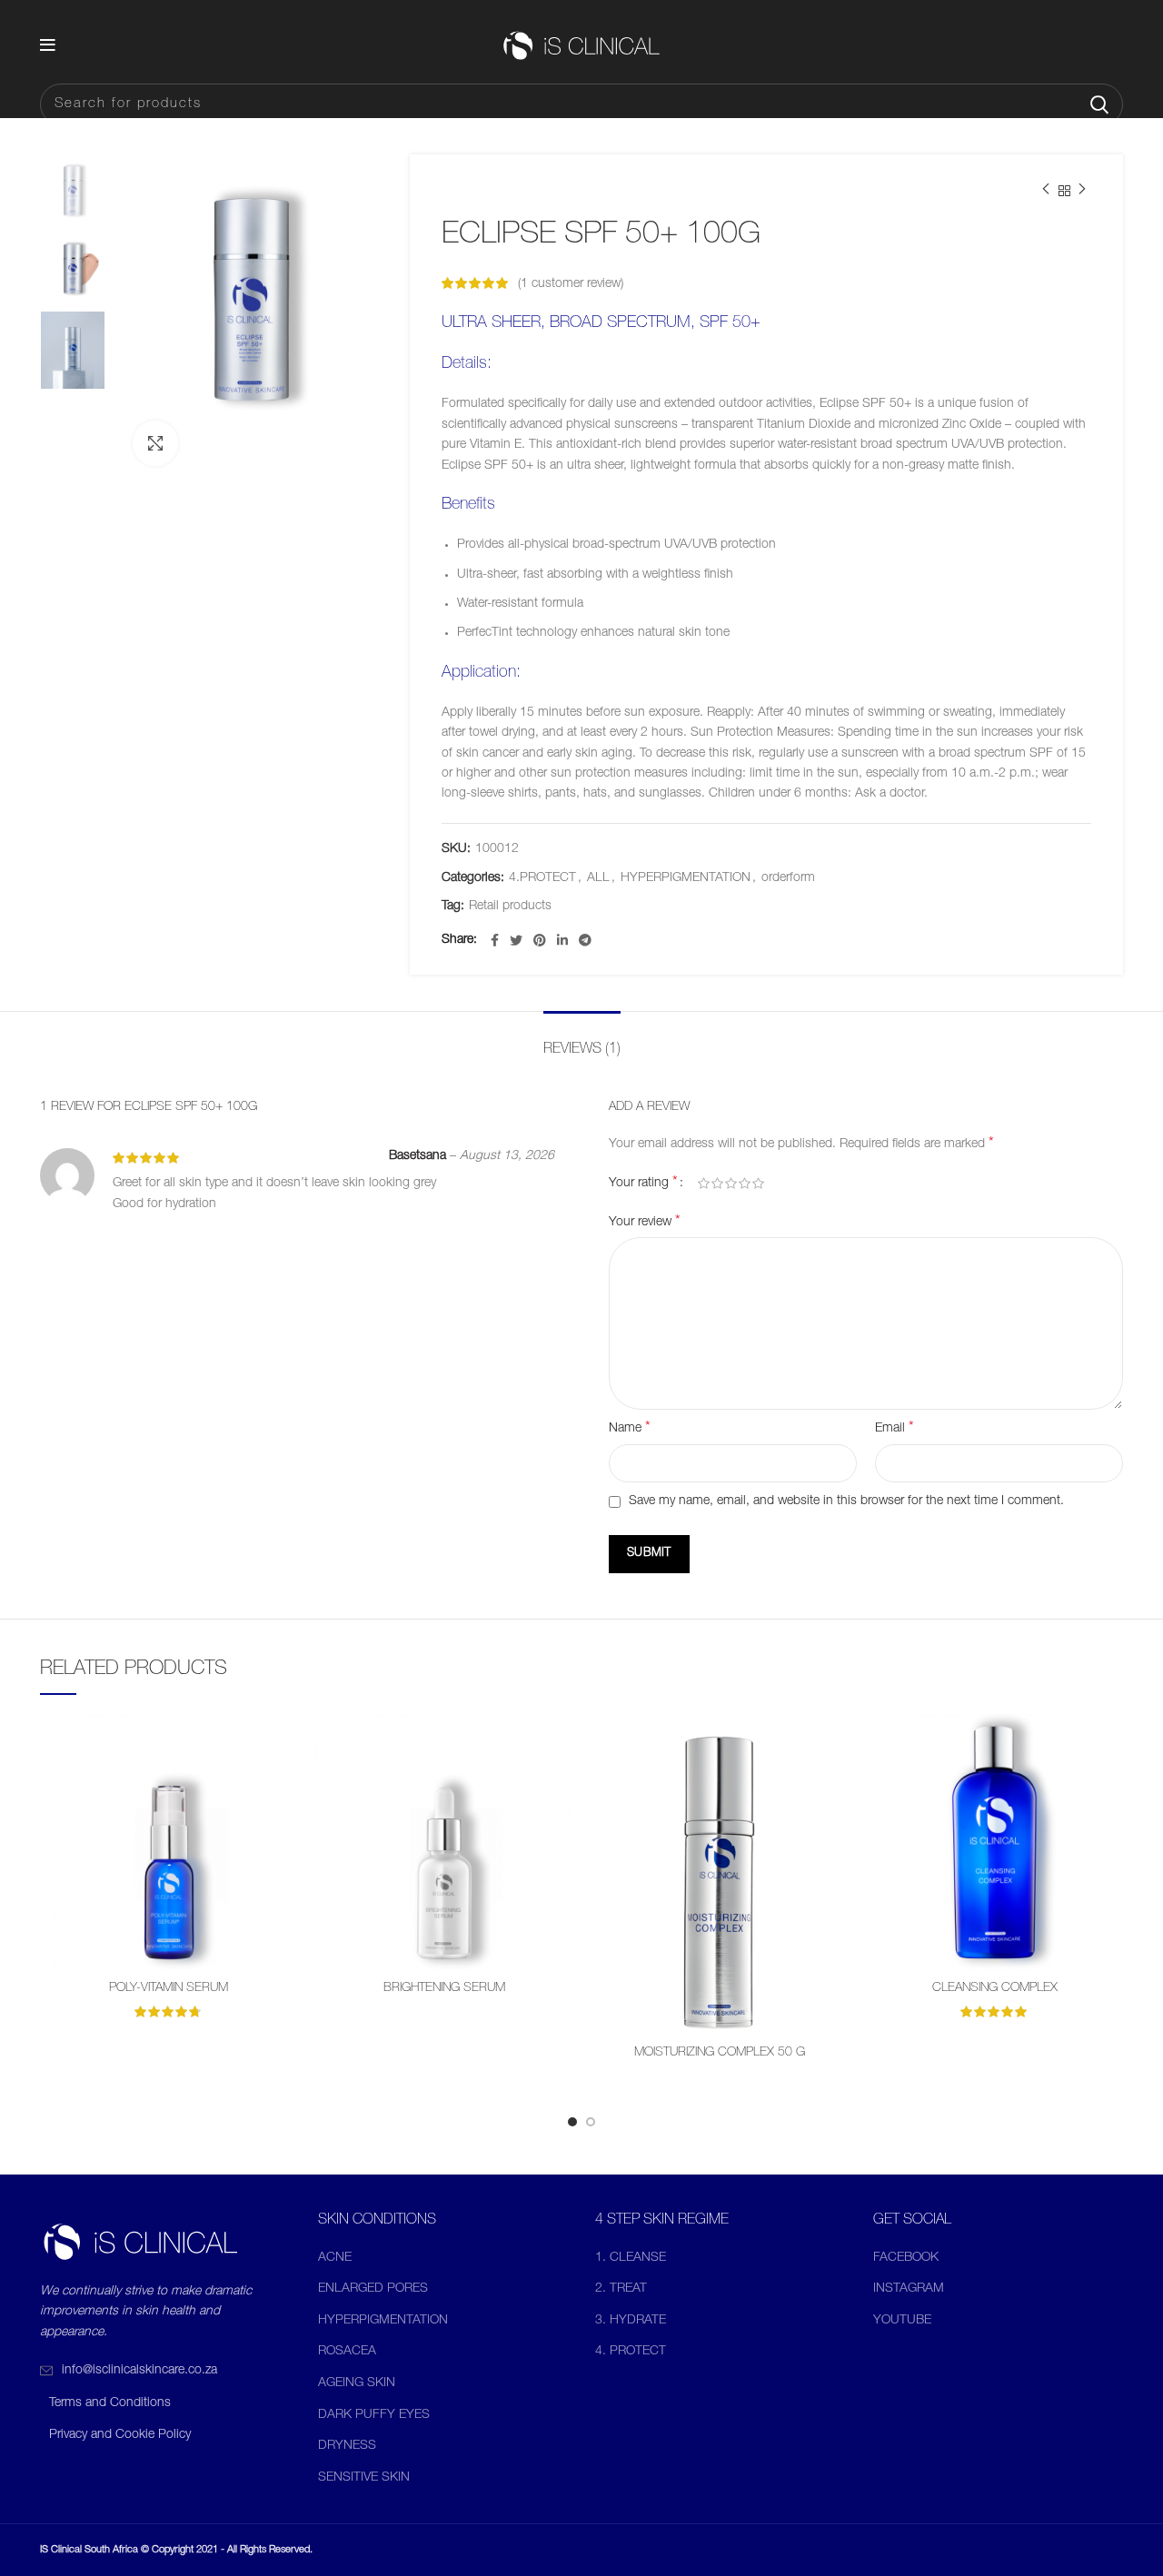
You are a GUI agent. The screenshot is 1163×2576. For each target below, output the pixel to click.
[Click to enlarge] (155, 443)
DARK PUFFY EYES (374, 2415)
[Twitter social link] (516, 940)
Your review (645, 1223)
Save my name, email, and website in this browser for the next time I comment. (846, 1501)
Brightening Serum (444, 1988)
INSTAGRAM (909, 2289)
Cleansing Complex (995, 1988)
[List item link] (165, 2371)
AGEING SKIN (357, 2383)
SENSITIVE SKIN (364, 2478)
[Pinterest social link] (540, 940)
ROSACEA (347, 2352)
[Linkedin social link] (562, 940)
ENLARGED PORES (373, 2289)
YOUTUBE (902, 2321)
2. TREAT (621, 2289)
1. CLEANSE (631, 2258)
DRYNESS (347, 2446)
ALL (598, 878)
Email (895, 1429)
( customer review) (571, 284)
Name (630, 1429)
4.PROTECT (542, 878)
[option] (73, 187)
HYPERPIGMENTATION (686, 878)
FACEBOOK (906, 2258)
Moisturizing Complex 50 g (720, 2053)
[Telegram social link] (585, 940)
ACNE (335, 2258)
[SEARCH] (1098, 104)
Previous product (1046, 191)
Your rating (643, 1184)
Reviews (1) (582, 1050)
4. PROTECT (631, 2352)
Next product (1082, 191)
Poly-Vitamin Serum (169, 1988)
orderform (788, 878)
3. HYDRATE (631, 2321)
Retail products (510, 907)
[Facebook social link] (495, 940)
